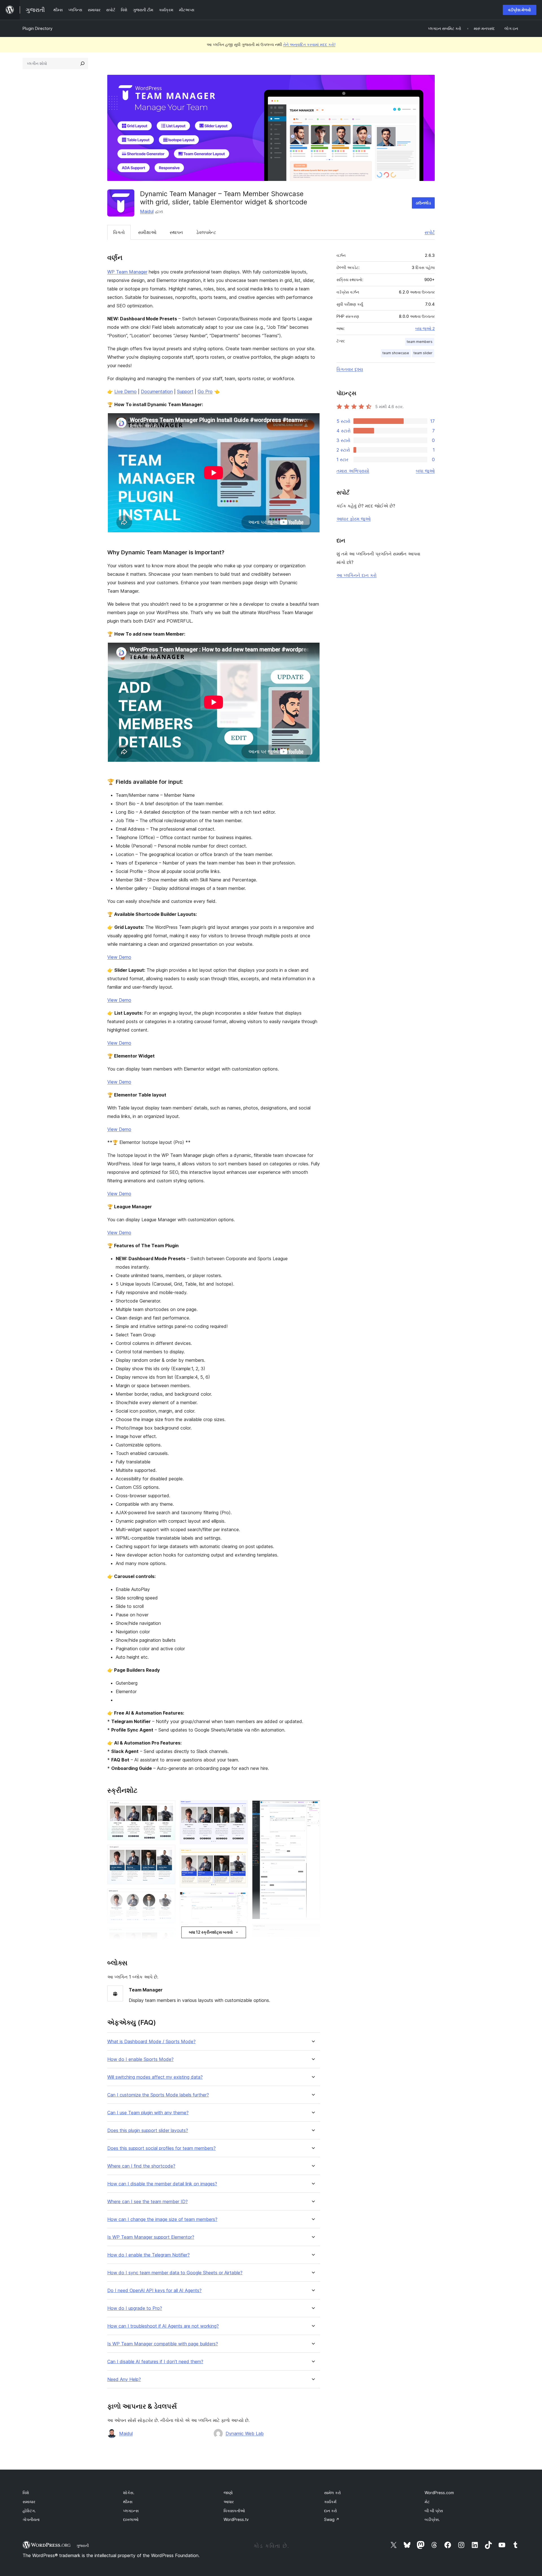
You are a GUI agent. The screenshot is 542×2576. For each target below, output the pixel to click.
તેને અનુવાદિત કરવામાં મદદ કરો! (309, 44)
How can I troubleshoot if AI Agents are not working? (163, 2326)
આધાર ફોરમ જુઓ (354, 519)
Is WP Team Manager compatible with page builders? (163, 2344)
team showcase (396, 353)
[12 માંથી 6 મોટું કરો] (240, 1808)
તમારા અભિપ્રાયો (353, 471)
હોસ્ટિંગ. (29, 2511)
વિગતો (119, 232)
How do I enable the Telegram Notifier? (148, 2255)
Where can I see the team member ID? (147, 2202)
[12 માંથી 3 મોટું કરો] (168, 1896)
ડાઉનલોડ (423, 203)
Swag (332, 2519)
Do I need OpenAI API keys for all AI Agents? (154, 2291)
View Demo (119, 957)
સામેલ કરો (333, 2493)
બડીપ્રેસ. (432, 2519)
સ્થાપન (176, 232)
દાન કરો (331, 2511)
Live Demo (125, 391)
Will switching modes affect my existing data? (155, 2077)
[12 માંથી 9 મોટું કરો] (240, 1940)
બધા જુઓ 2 (425, 329)
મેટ (427, 2502)
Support (185, 391)
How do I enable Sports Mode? (140, 2059)
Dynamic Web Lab (245, 2433)
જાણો (228, 2493)
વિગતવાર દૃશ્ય (350, 369)
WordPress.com (439, 2493)
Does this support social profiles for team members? (161, 2148)
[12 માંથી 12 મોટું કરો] (312, 1931)
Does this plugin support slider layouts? (148, 2130)
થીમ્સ (128, 2502)
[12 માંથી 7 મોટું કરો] (240, 1856)
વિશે (26, 2493)
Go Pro (205, 391)
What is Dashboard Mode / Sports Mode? (151, 2042)
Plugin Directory (38, 28)
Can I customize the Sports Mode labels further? (158, 2095)
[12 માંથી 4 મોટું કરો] (168, 1935)
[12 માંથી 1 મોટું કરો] (168, 1808)
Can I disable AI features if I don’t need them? (155, 2362)
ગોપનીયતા (31, 2519)
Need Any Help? (124, 2379)
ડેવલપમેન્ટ (206, 232)
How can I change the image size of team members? (162, 2219)
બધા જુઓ (425, 471)
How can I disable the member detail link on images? (162, 2184)
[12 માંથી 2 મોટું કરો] (168, 1852)
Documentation (157, 391)
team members (420, 342)
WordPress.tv (236, 2519)
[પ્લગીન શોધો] (82, 64)
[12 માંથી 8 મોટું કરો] (240, 1899)
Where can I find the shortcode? (141, 2166)
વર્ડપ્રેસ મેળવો (520, 10)
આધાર (229, 2502)
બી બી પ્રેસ (434, 2511)
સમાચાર (29, 2502)
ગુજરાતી (83, 2546)
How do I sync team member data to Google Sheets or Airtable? (175, 2273)
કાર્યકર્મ (330, 2502)
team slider (423, 353)
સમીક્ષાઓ (147, 232)
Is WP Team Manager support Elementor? (151, 2237)
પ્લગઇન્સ (131, 2511)
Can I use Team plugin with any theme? (148, 2113)
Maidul (147, 211)
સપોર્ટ (430, 232)
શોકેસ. (129, 2493)
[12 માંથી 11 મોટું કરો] (312, 1808)
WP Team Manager (127, 272)
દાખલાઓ (131, 2519)
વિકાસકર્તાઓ (234, 2511)
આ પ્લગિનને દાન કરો (357, 575)
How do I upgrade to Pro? (135, 2308)
